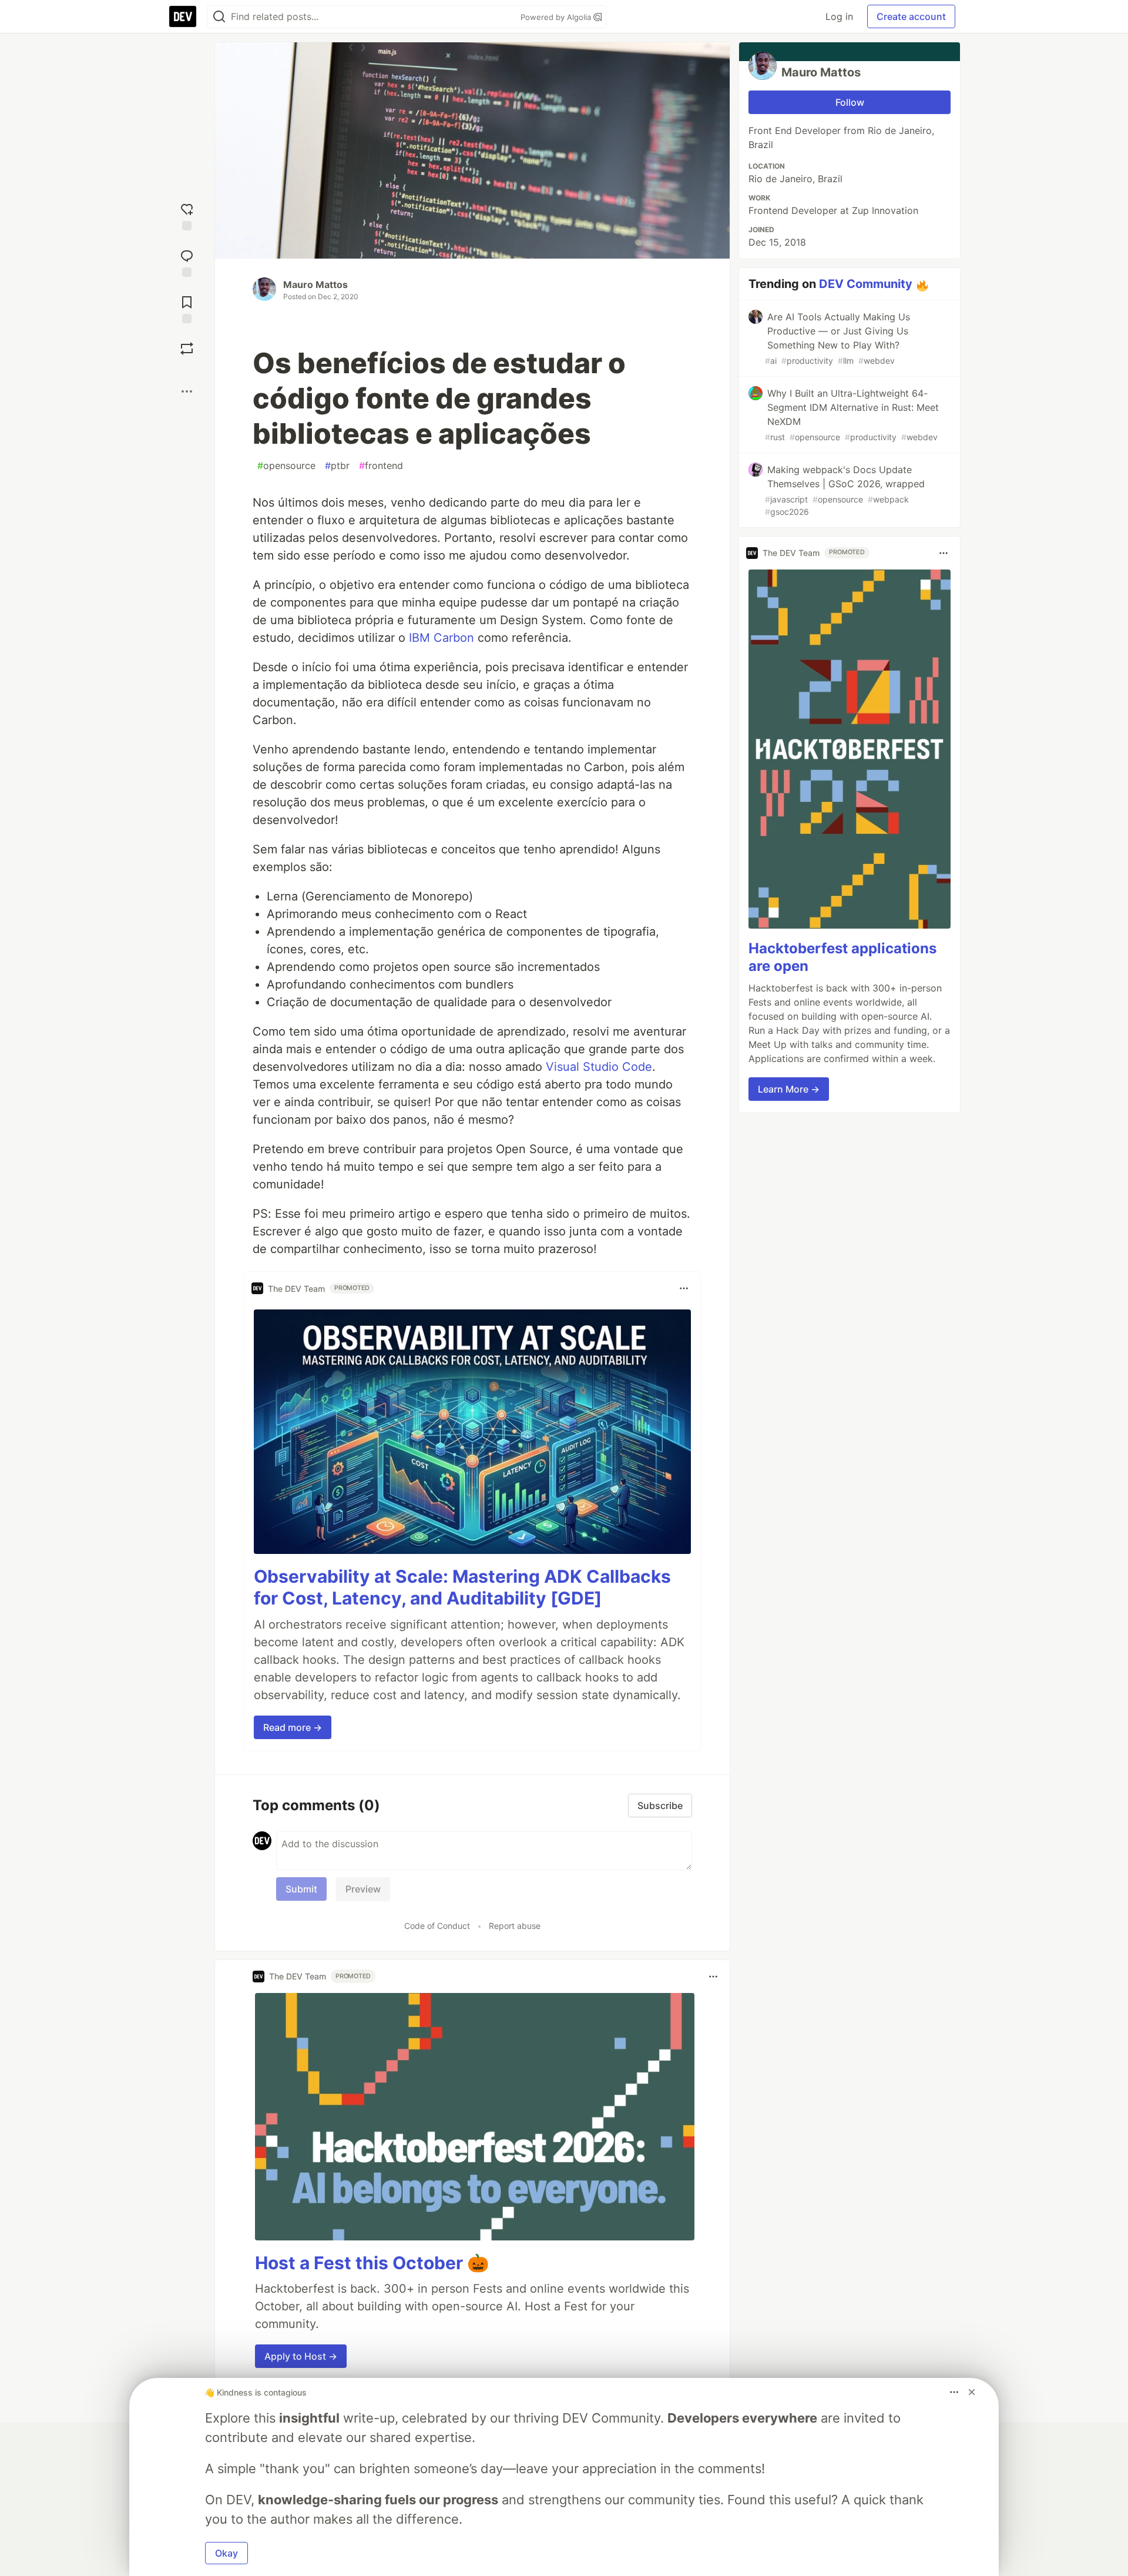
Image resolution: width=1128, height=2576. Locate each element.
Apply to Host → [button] (301, 2356)
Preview (363, 1889)
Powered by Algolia (557, 17)
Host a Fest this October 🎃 (372, 2263)
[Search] (219, 17)
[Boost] (187, 349)
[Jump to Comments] (187, 262)
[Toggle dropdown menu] (684, 1288)
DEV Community (866, 284)
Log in (839, 16)
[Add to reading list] (187, 308)
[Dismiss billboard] (972, 2392)
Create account (911, 16)
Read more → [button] (293, 1727)
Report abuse (515, 1926)
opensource (286, 465)
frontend (381, 465)
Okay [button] (226, 2553)
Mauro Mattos (315, 284)
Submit (301, 1889)
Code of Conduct (437, 1926)
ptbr (337, 465)
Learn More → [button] (789, 1090)
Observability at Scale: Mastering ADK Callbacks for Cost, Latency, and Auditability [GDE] (462, 1587)
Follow (850, 102)
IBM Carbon (442, 638)
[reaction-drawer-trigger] (187, 215)
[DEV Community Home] (183, 16)
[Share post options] (187, 391)
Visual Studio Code (599, 1067)
